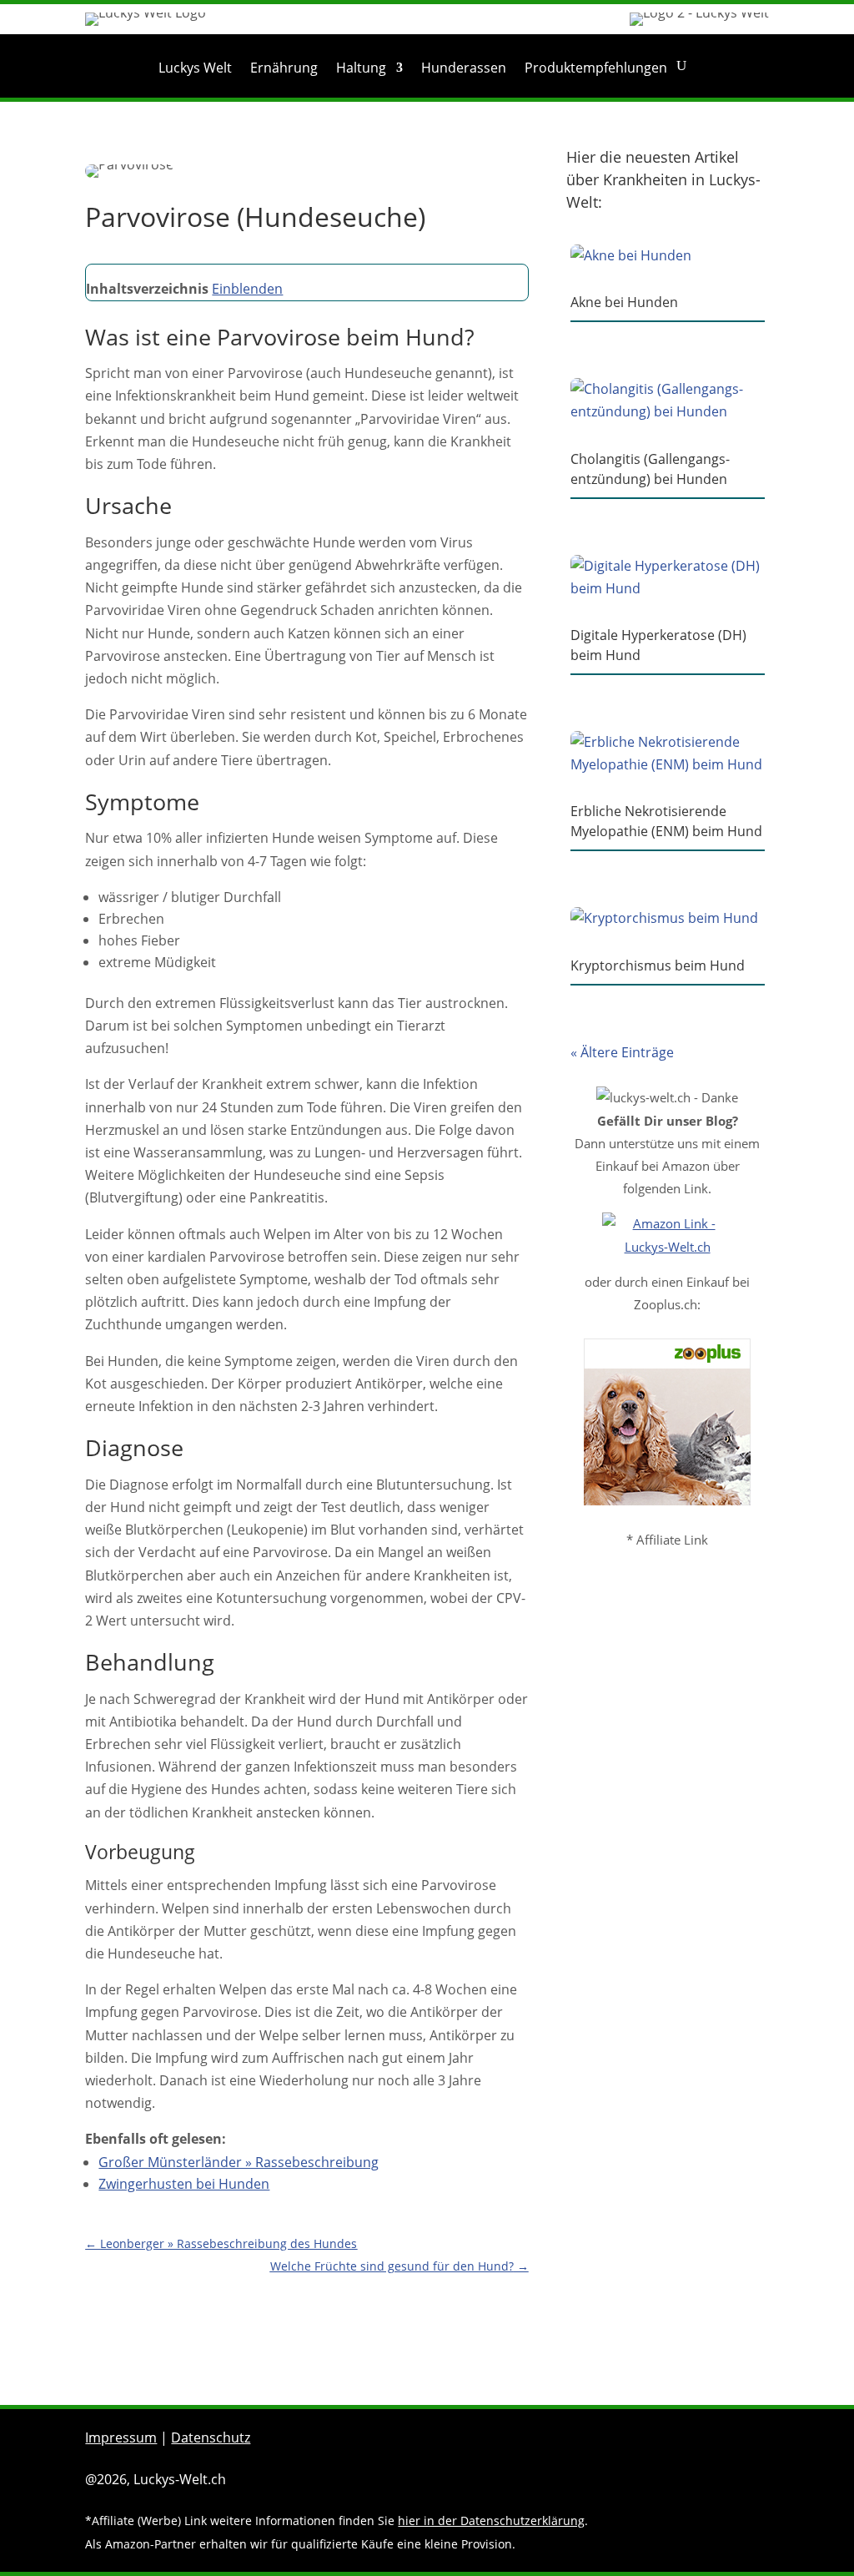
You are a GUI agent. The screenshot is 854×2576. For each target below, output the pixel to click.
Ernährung (284, 69)
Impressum (121, 2437)
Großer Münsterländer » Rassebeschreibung (239, 2162)
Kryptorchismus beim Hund (658, 965)
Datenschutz (211, 2437)
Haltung (361, 69)
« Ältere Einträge (622, 1052)
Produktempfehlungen (596, 69)
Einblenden (247, 289)
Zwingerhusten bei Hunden (184, 2184)
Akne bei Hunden (624, 302)
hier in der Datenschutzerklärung (491, 2521)
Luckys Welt (195, 69)
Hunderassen (464, 69)
